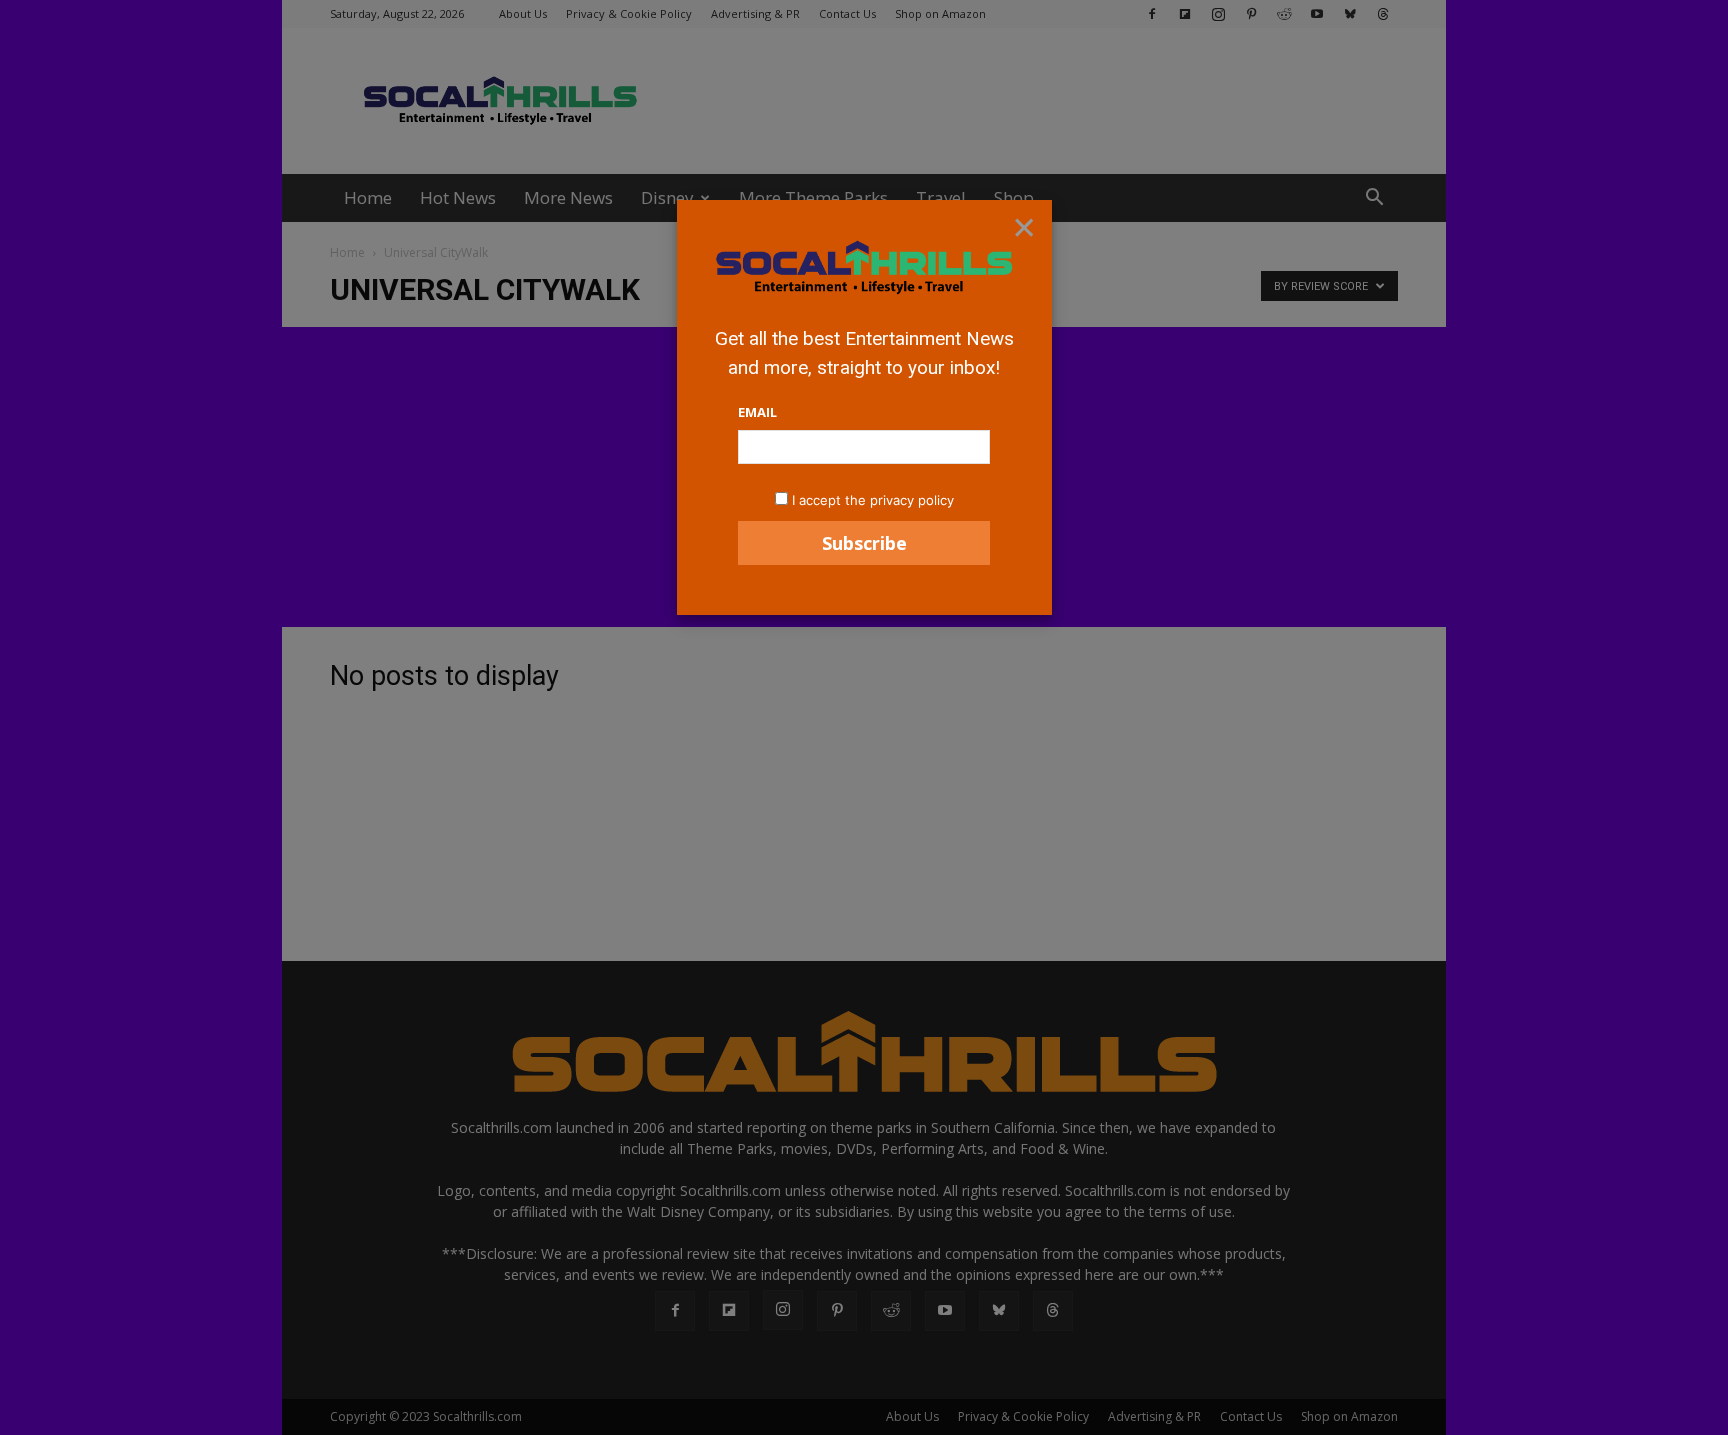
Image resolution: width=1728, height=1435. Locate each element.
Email (757, 412)
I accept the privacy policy (873, 500)
